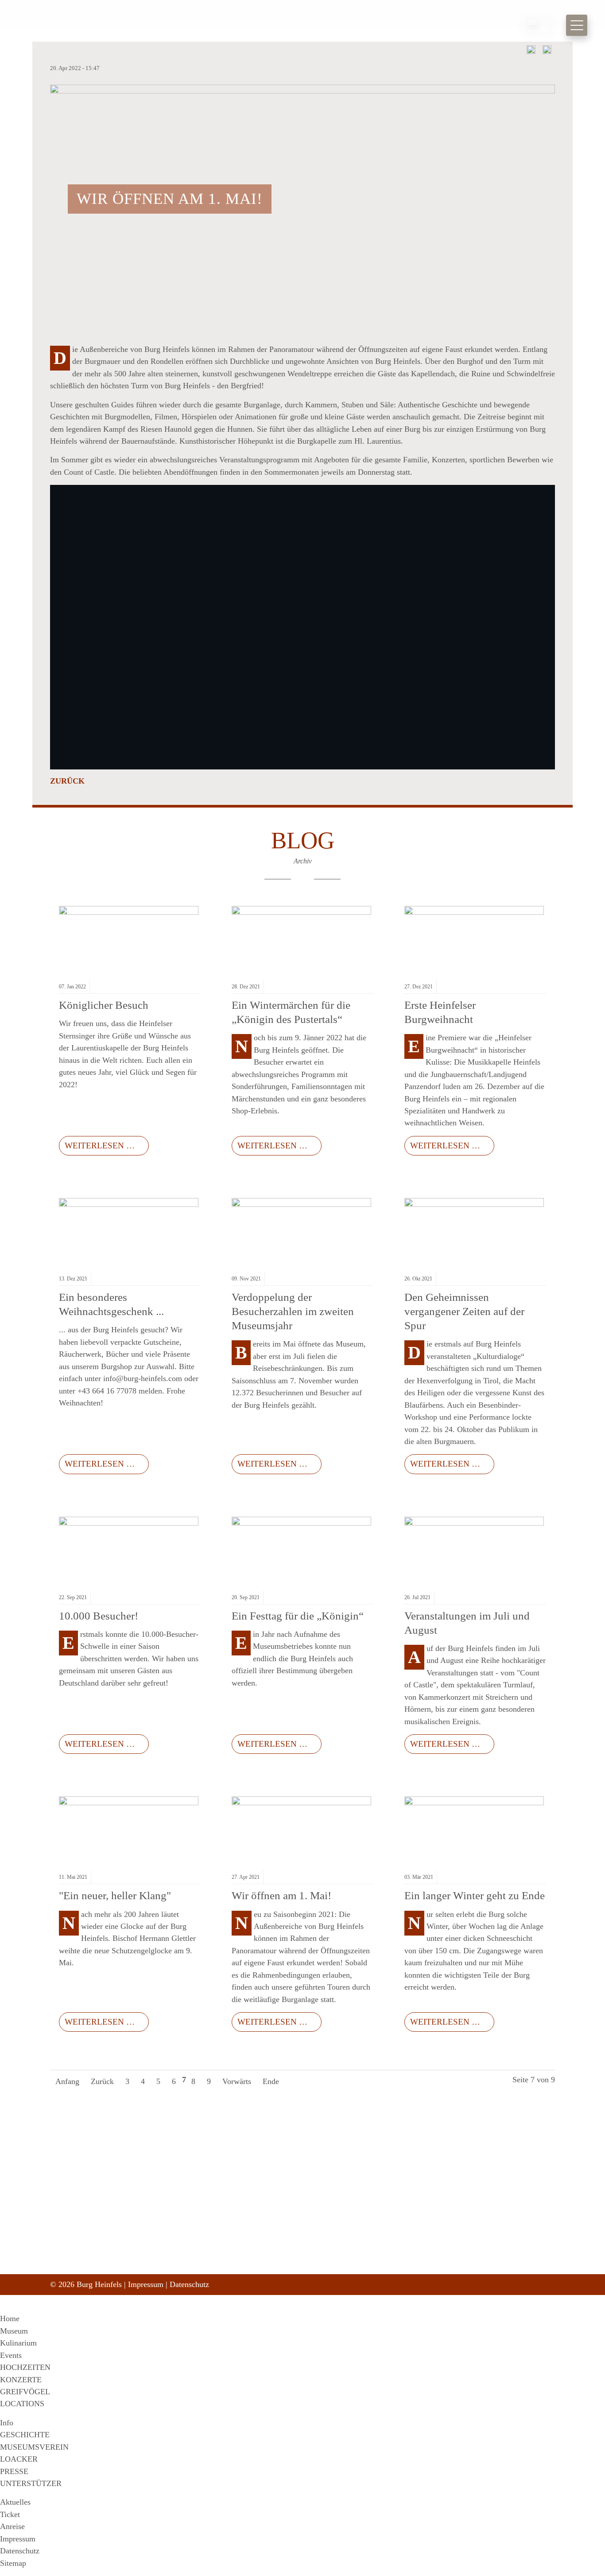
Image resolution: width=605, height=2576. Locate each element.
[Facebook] (404, 2242)
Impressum (146, 2284)
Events (11, 2355)
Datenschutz (189, 2284)
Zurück (67, 781)
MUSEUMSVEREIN (34, 2447)
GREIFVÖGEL (25, 2392)
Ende (271, 2081)
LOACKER (19, 2459)
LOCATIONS (22, 2404)
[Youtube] (439, 2242)
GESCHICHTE (25, 2435)
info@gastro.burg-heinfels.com (273, 2273)
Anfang (67, 2081)
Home (10, 2318)
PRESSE (14, 2471)
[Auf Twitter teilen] (547, 51)
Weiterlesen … (97, 1143)
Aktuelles (15, 2502)
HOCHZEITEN (25, 2367)
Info (7, 2423)
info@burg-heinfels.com (264, 2263)
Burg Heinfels (108, 25)
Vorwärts (237, 2081)
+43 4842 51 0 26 (254, 2254)
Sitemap (13, 2563)
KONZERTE (21, 2380)
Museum (14, 2331)
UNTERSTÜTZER (31, 2483)
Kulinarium (18, 2343)
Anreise (12, 2526)
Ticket (10, 2514)
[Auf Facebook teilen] (531, 51)
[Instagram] (422, 2242)
